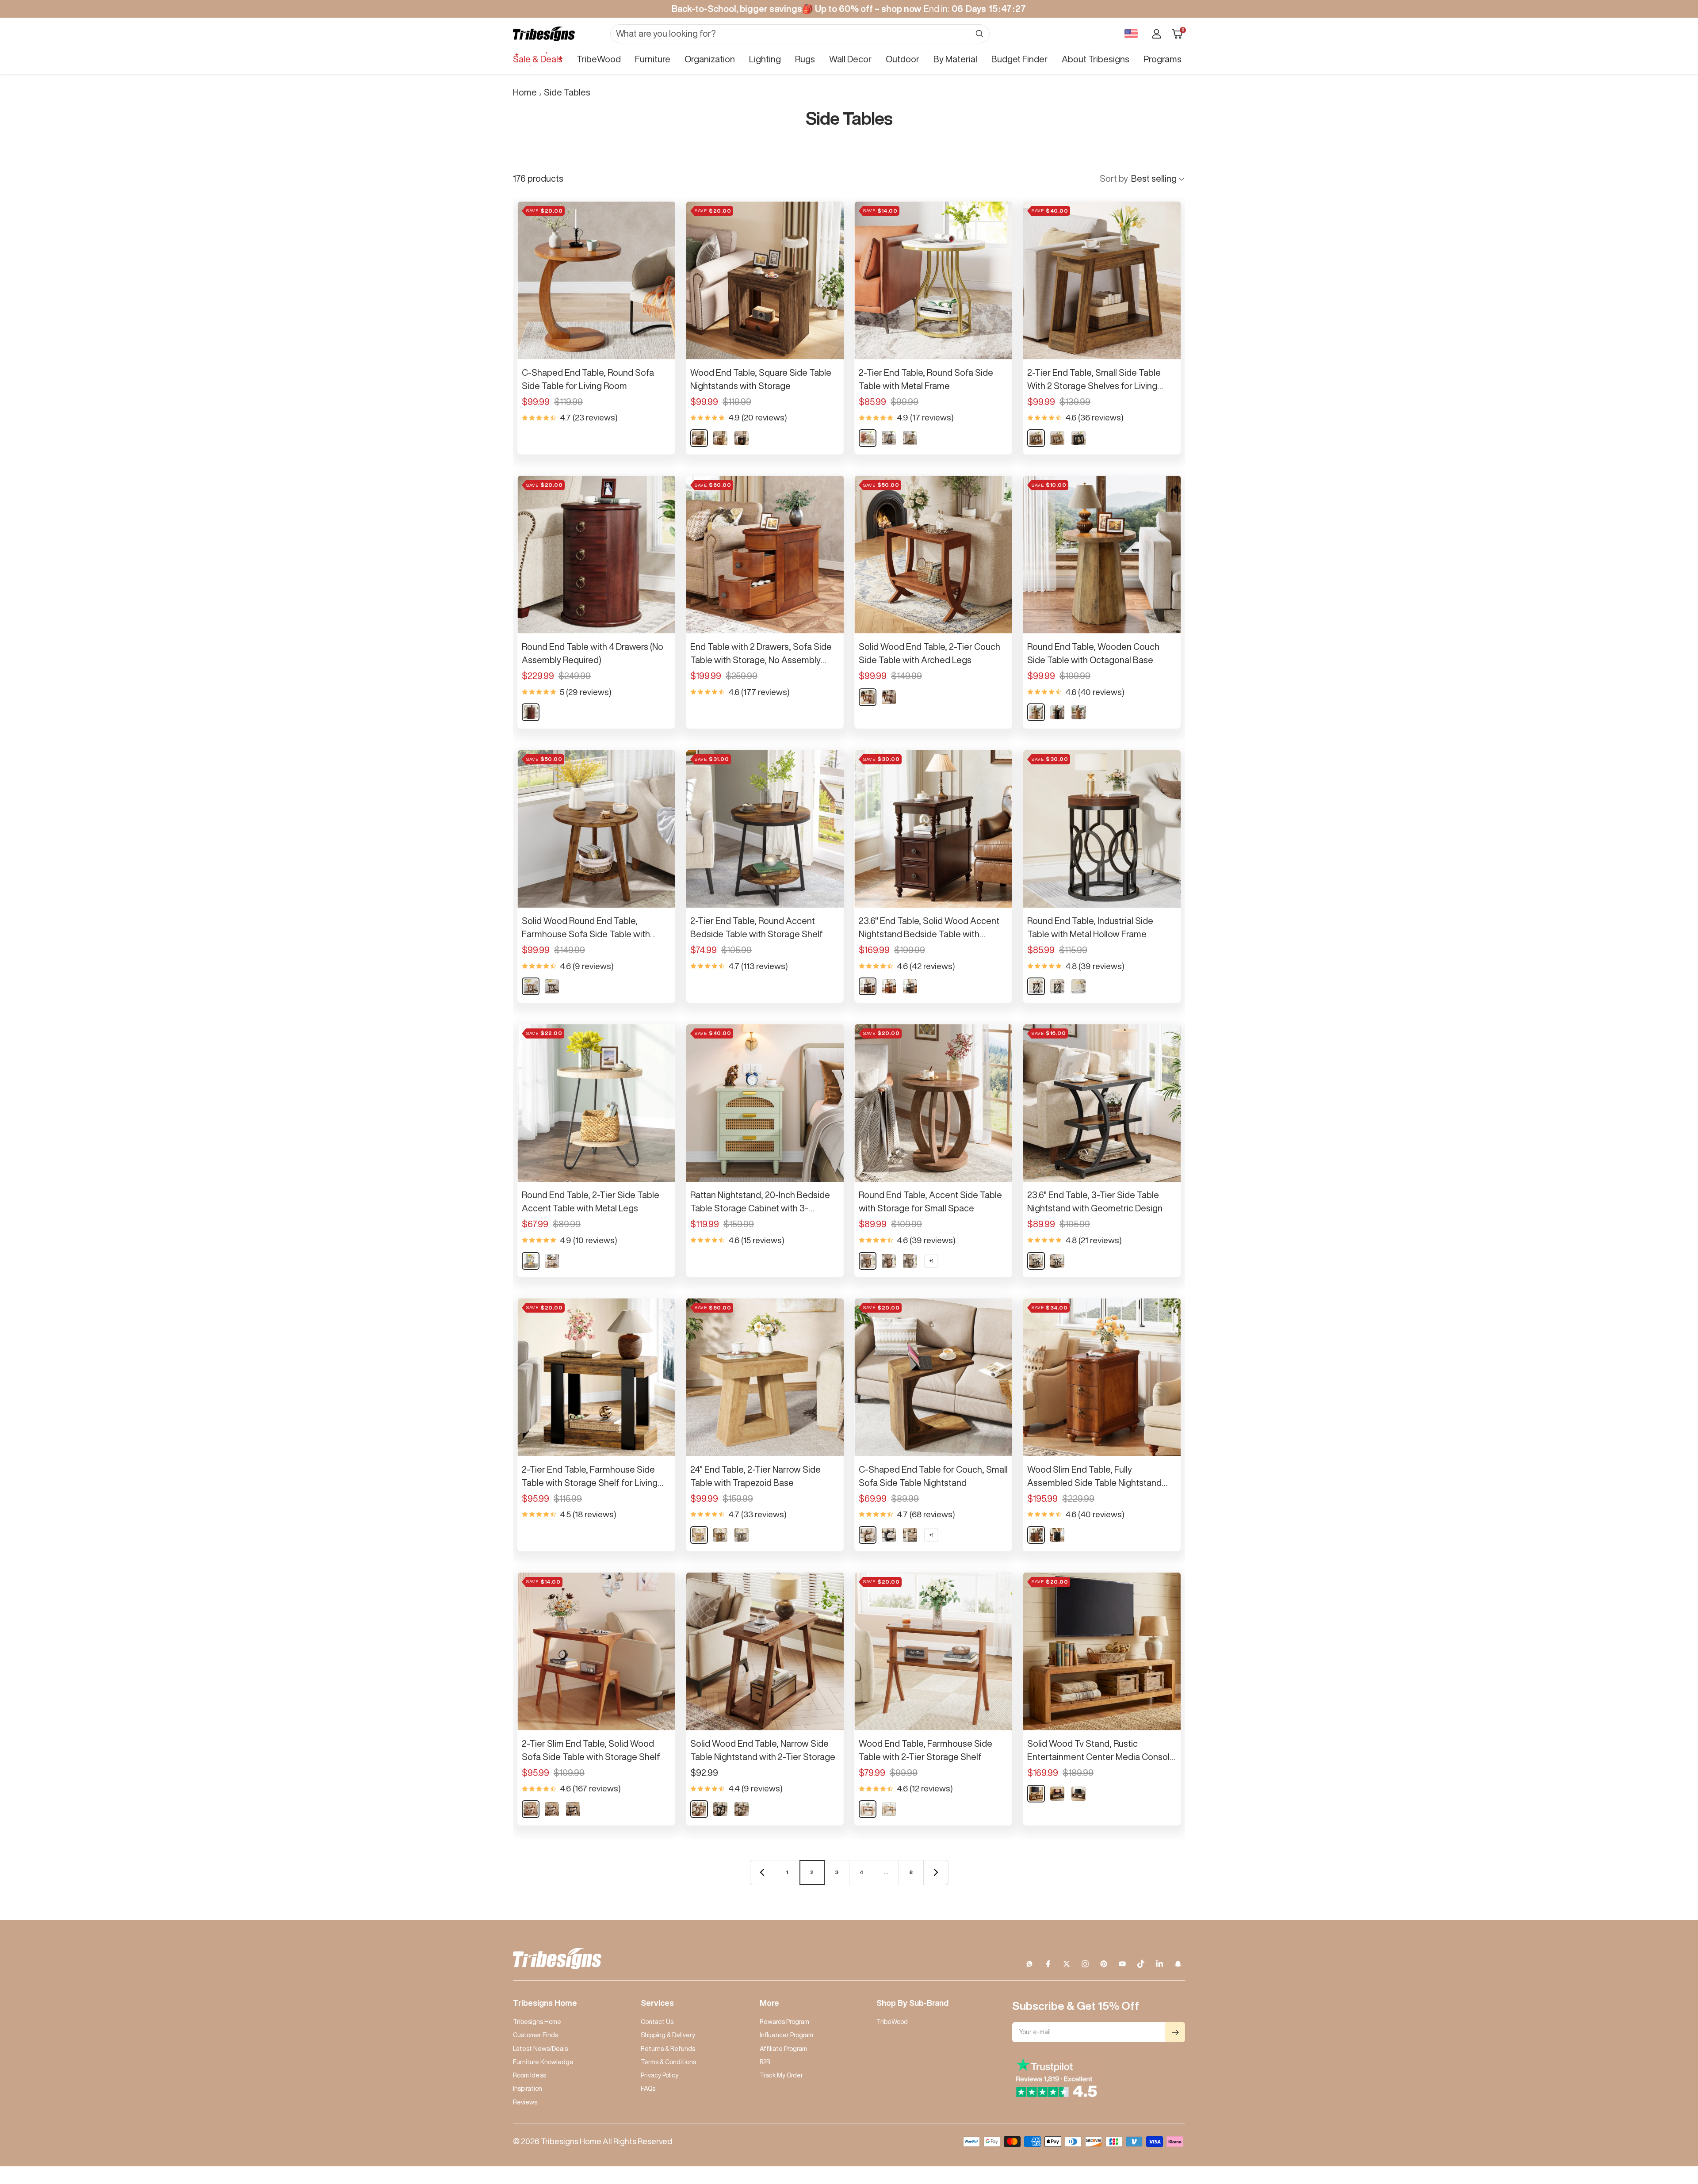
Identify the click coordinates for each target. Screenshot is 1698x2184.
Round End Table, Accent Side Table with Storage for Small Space (930, 1201)
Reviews (525, 2102)
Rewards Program (784, 2022)
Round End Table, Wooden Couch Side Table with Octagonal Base (1093, 653)
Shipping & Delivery (668, 2035)
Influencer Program (786, 2035)
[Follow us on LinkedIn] (1159, 1964)
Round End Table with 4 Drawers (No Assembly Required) (593, 653)
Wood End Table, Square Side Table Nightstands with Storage (761, 379)
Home (525, 92)
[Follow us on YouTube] (1122, 1964)
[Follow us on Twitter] (1067, 1964)
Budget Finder (1019, 59)
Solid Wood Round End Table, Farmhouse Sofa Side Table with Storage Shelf (586, 928)
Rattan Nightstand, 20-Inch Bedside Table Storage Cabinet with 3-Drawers (760, 1203)
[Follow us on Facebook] (1048, 1964)
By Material (955, 59)
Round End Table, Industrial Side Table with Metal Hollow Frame (1090, 927)
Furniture (653, 59)
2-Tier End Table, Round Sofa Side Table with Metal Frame (926, 379)
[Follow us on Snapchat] (1178, 1964)
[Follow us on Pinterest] (1104, 1964)
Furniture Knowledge (543, 2062)
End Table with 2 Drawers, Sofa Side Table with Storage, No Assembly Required (761, 654)
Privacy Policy (660, 2075)
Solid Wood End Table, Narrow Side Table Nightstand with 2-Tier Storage (763, 1750)
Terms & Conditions (668, 2062)
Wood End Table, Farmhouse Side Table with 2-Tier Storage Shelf (925, 1750)
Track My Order (781, 2075)
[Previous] (762, 1872)
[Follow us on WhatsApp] (1029, 1964)
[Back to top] (1661, 2124)
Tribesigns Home (537, 2022)
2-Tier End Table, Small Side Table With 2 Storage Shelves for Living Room (1094, 380)
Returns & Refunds (668, 2049)
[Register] (1175, 2032)
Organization (710, 59)
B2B (765, 2062)
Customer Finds (535, 2035)
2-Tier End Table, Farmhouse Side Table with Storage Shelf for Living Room (590, 1477)
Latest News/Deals (540, 2049)
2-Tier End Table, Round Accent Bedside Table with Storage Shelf (757, 927)
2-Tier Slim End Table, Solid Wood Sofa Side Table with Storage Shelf (591, 1750)
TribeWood (599, 59)
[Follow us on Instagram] (1085, 1964)
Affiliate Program (783, 2049)
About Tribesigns (1096, 59)
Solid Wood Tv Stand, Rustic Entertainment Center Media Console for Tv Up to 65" (1101, 1751)
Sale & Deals (538, 59)
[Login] (1157, 34)
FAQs (648, 2089)
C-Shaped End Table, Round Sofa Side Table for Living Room (588, 379)
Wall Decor (850, 59)
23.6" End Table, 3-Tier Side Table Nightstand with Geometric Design (1095, 1201)
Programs (1163, 59)
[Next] (936, 1872)
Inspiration (528, 2089)
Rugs (805, 59)
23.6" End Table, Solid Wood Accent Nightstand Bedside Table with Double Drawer (929, 928)
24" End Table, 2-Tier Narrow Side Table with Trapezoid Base (755, 1476)
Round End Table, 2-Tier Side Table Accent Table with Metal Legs (591, 1201)
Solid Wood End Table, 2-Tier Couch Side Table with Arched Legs (929, 653)
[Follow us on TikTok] (1141, 1964)
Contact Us (657, 2022)
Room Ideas (530, 2075)
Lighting (765, 59)
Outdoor (903, 59)
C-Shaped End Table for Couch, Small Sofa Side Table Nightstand (933, 1476)
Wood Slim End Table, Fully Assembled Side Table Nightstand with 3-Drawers (1094, 1477)
